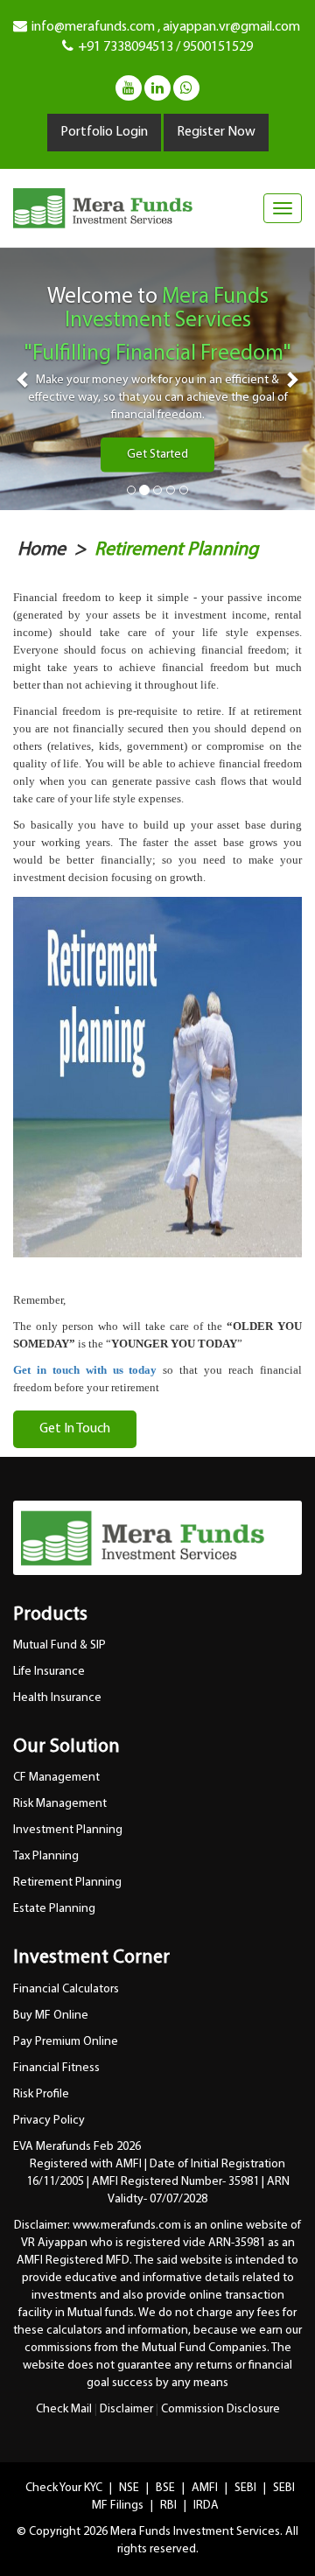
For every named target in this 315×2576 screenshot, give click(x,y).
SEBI (247, 2488)
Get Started (157, 455)
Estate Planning (54, 1909)
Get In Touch (75, 1429)
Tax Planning (46, 1856)
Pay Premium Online (66, 2042)
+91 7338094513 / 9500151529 (165, 47)
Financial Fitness (56, 2068)
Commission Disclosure (220, 2409)
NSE (130, 2488)
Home (42, 550)
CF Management (56, 1778)
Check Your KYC (65, 2488)
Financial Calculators (66, 1989)
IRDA (206, 2506)
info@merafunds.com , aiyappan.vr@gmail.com (166, 27)
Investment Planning (68, 1830)
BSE (167, 2488)
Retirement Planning (176, 550)
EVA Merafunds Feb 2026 (77, 2147)
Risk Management (60, 1804)
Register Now (216, 132)
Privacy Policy (49, 2121)
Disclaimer (126, 2409)
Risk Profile (41, 2094)
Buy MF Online (51, 2016)
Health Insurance (57, 1698)
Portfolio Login (104, 132)
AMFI (206, 2488)
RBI (170, 2506)
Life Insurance (49, 1672)
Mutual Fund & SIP (59, 1645)
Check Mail (64, 2409)
